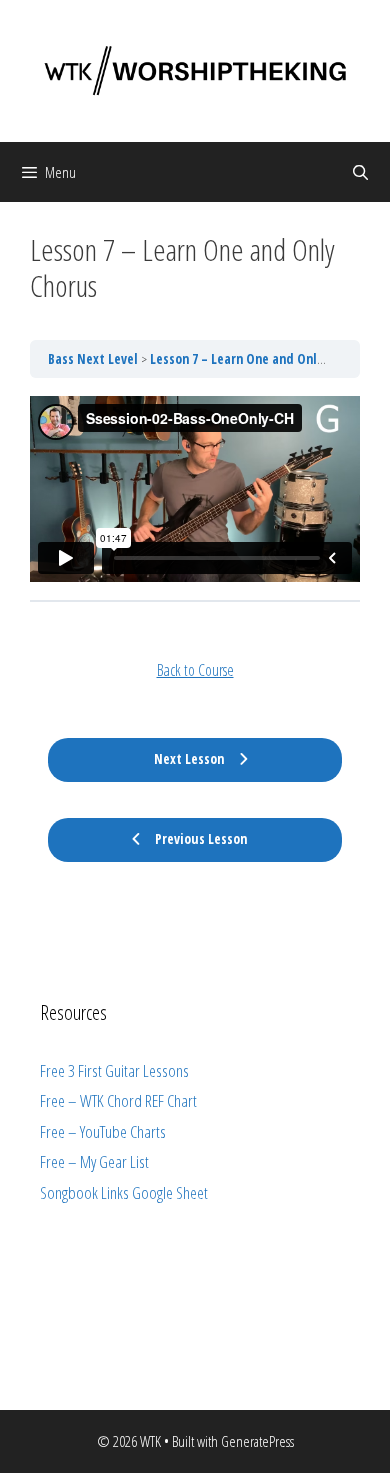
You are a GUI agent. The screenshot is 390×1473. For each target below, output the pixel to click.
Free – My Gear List (94, 1161)
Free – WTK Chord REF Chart (118, 1100)
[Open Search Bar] (360, 172)
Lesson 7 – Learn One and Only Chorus (258, 359)
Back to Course (195, 670)
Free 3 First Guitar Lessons (114, 1070)
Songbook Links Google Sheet (124, 1192)
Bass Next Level (94, 359)
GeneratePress (257, 1441)
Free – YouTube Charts (103, 1131)
